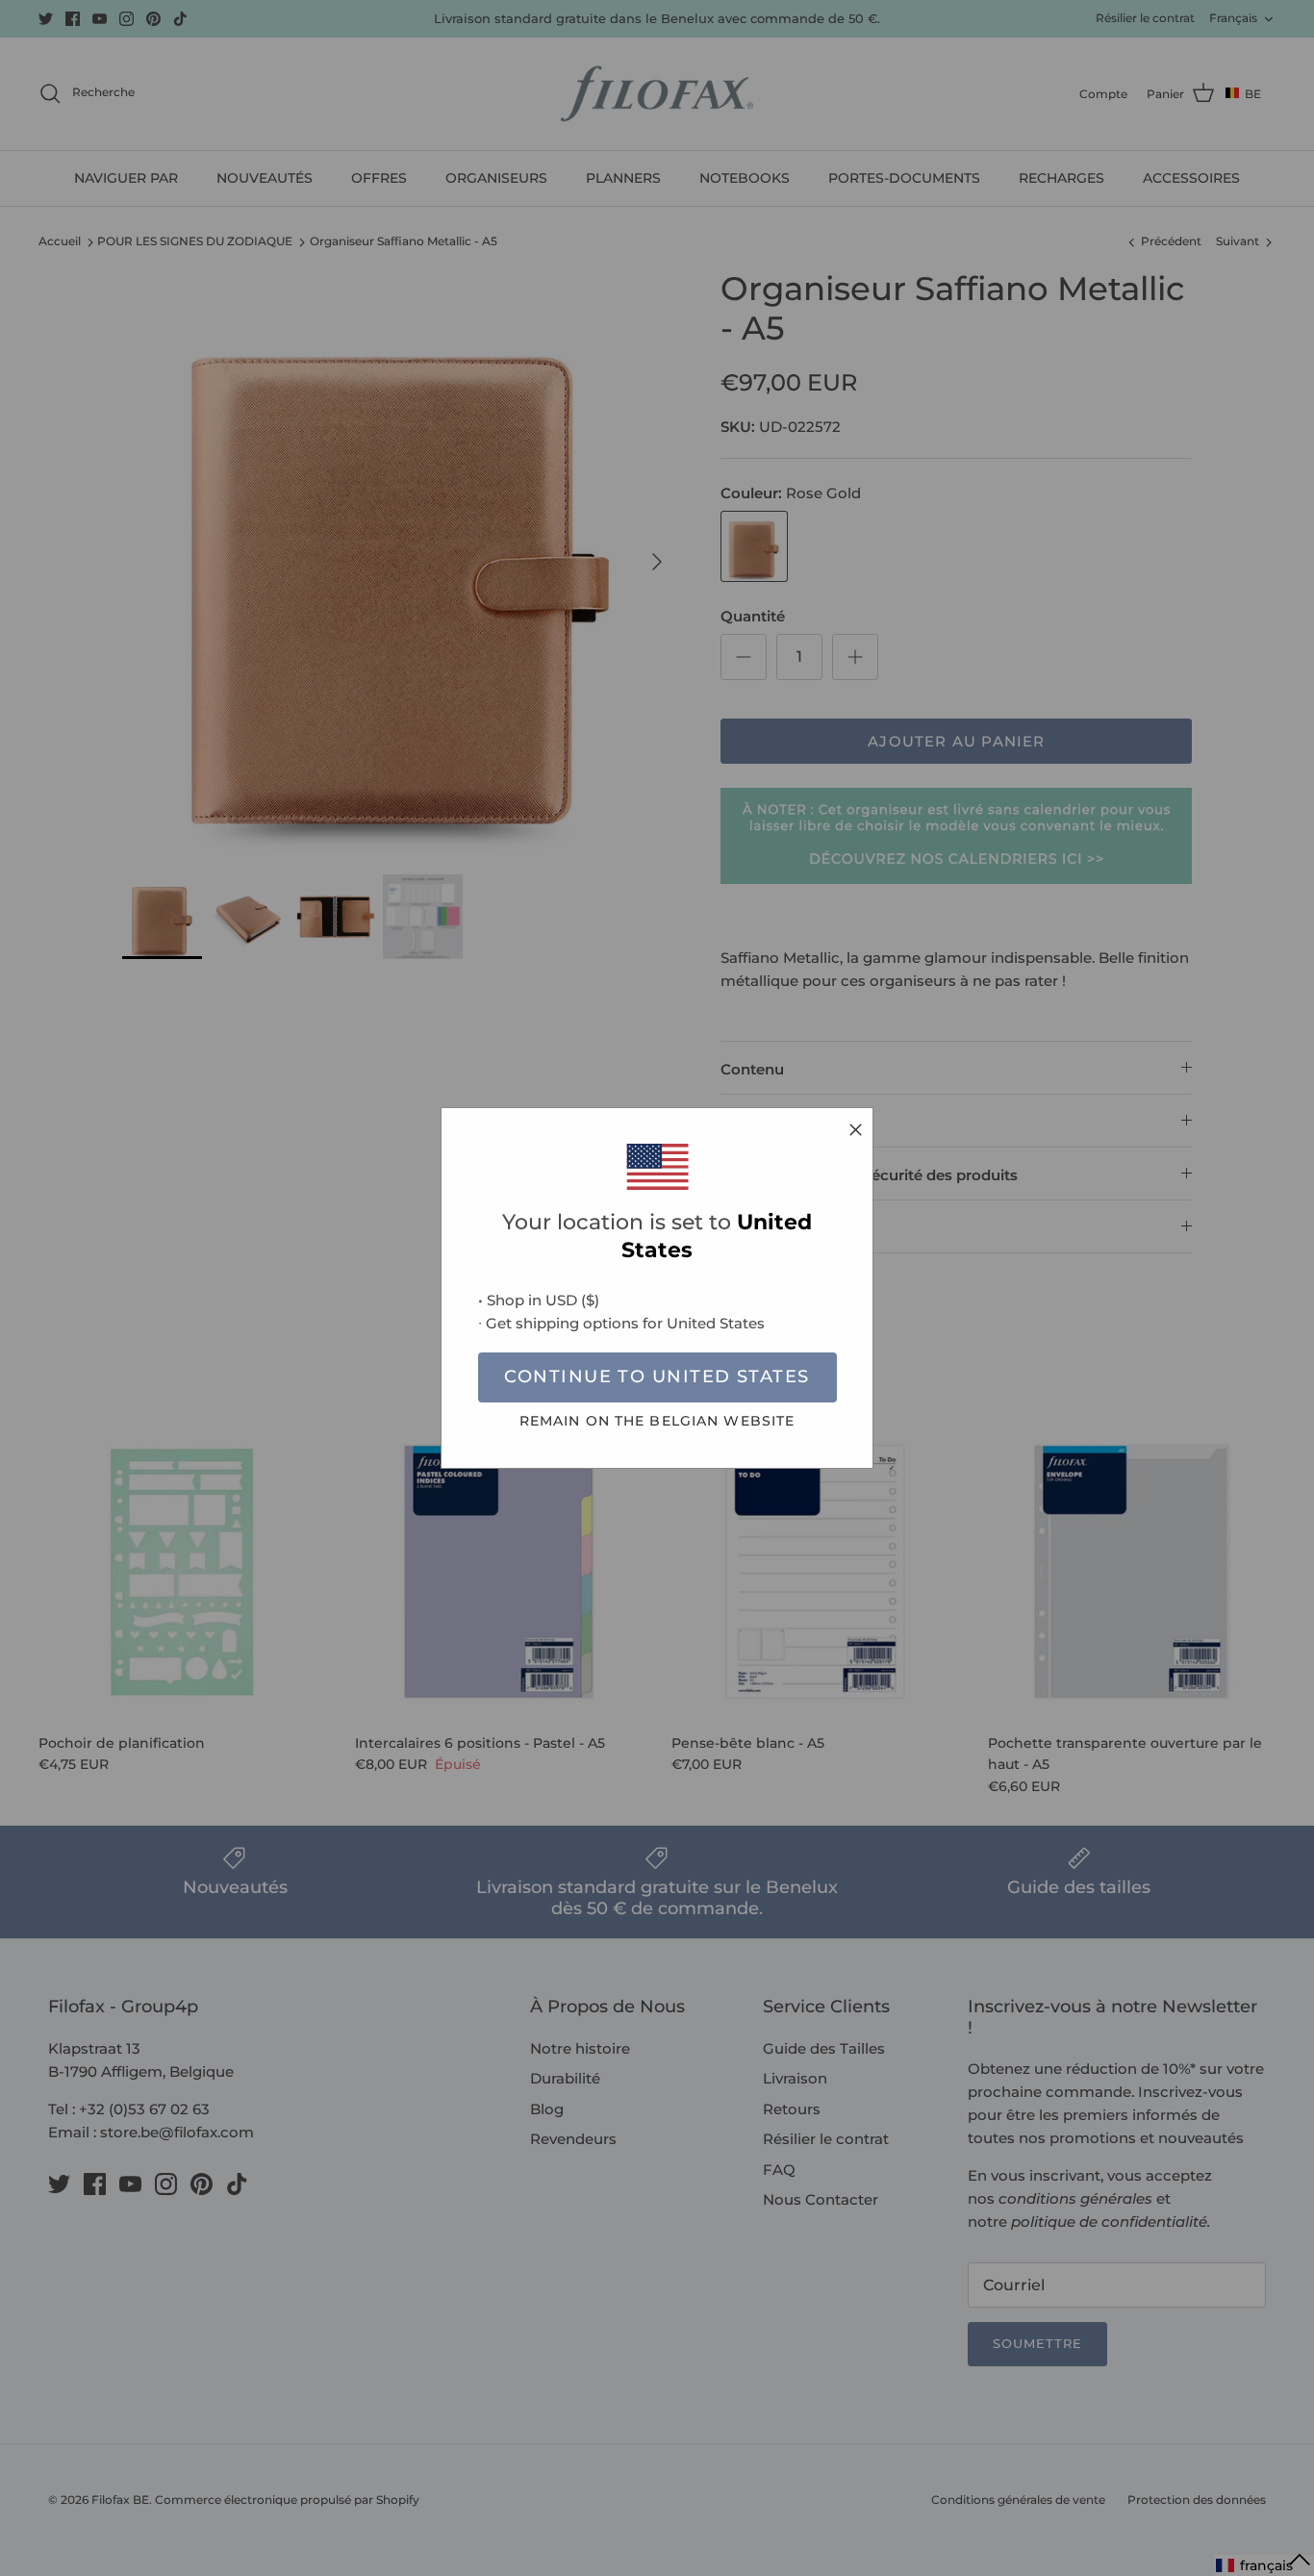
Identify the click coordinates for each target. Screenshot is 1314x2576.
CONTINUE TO (657, 1376)
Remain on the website (657, 1421)
